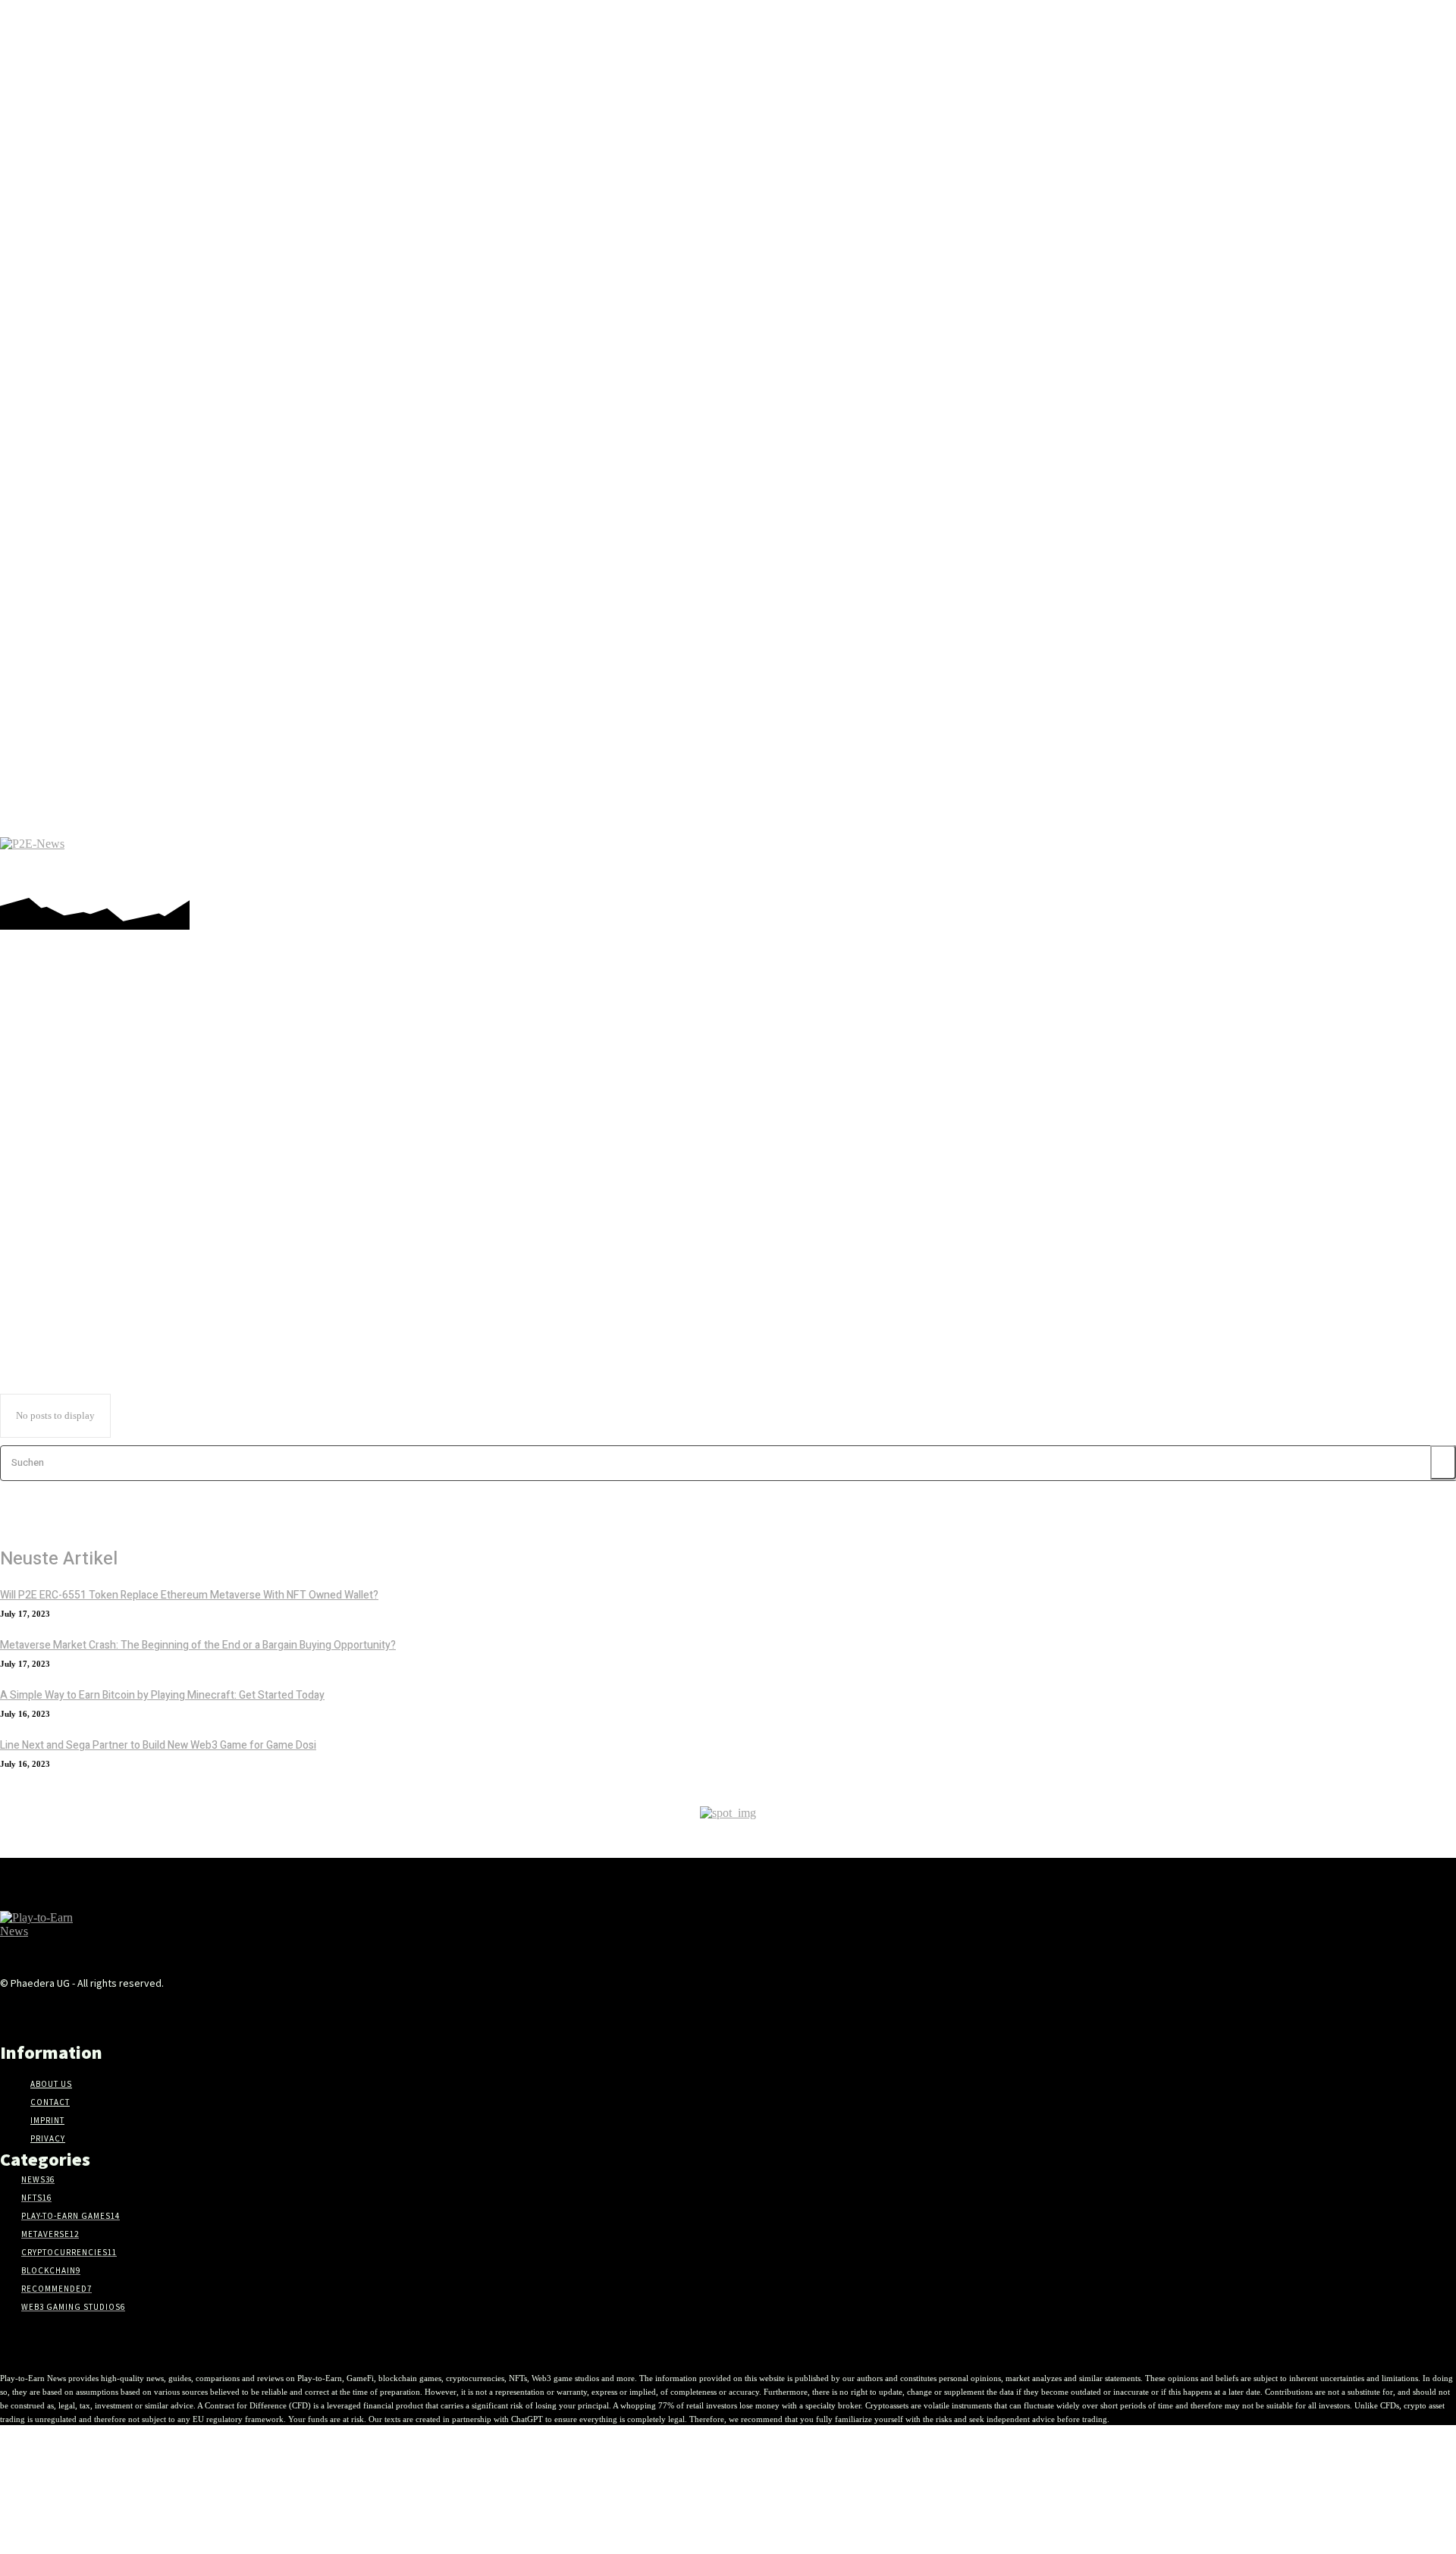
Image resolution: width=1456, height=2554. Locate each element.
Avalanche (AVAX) (71, 1047)
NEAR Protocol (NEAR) (83, 1197)
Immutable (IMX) (70, 1129)
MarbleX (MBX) (67, 1170)
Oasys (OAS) (60, 1211)
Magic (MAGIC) (67, 1156)
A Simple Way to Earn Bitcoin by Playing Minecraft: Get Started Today (162, 1695)
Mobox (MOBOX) (70, 1184)
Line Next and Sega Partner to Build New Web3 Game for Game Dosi (158, 1745)
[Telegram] (1311, 860)
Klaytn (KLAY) (65, 1143)
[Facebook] (1243, 860)
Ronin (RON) (61, 1238)
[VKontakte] (223, 2012)
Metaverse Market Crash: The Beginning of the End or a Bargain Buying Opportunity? (198, 1645)
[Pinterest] (1288, 860)
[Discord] (1220, 860)
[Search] (1443, 1462)
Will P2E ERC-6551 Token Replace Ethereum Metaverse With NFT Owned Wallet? (189, 1595)
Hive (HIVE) (60, 1115)
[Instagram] (1265, 860)
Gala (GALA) (61, 1102)
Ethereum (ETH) (68, 1075)
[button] (1436, 861)
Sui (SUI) (53, 1252)
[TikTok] (1334, 860)
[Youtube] (1402, 860)
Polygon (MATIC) (70, 1225)
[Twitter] (1379, 860)
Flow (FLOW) (62, 1088)
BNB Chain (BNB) (71, 1061)
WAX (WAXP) (64, 1266)
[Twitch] (1356, 860)
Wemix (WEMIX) (69, 1279)
